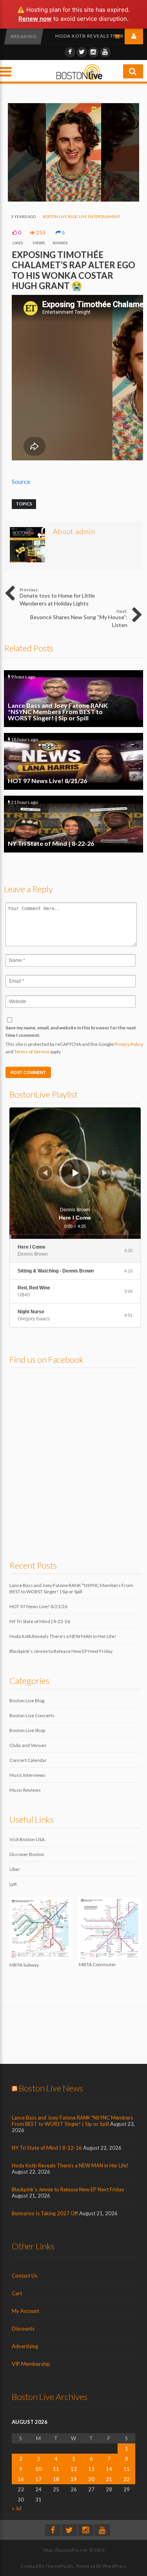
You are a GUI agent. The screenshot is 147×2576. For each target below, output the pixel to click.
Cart (17, 2293)
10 (38, 2469)
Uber (15, 1869)
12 (74, 2469)
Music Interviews (27, 1775)
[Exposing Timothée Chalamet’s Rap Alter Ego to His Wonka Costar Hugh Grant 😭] (73, 200)
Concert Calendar (28, 1760)
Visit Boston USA (27, 1839)
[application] (75, 1173)
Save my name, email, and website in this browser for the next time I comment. (71, 1031)
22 (127, 2479)
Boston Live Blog (60, 216)
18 (56, 2479)
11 (56, 2469)
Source (21, 481)
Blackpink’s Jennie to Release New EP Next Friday (61, 1651)
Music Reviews (25, 1790)
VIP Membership (31, 2364)
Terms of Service (32, 1052)
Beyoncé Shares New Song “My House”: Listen (79, 618)
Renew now (35, 19)
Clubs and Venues (28, 1745)
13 (91, 2469)
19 (74, 2479)
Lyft (13, 1884)
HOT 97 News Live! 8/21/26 (73, 761)
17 (38, 2479)
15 (127, 2469)
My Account (25, 2311)
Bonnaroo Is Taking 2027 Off (45, 2213)
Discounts (23, 2329)
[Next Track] (105, 1173)
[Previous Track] (45, 1173)
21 (109, 2479)
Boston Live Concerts (32, 1715)
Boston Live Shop (27, 1730)
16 (21, 2479)
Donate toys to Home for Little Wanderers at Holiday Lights (57, 597)
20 (91, 2479)
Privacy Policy (129, 1044)
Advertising (25, 2346)
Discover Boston (27, 1854)
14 (109, 2469)
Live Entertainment (100, 216)
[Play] (76, 1173)
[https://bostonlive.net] (80, 79)
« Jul (17, 2508)
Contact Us (24, 2276)
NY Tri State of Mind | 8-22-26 (73, 824)
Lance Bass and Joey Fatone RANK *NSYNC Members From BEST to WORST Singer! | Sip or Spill (73, 699)
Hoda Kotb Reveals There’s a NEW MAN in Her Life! (63, 1636)
